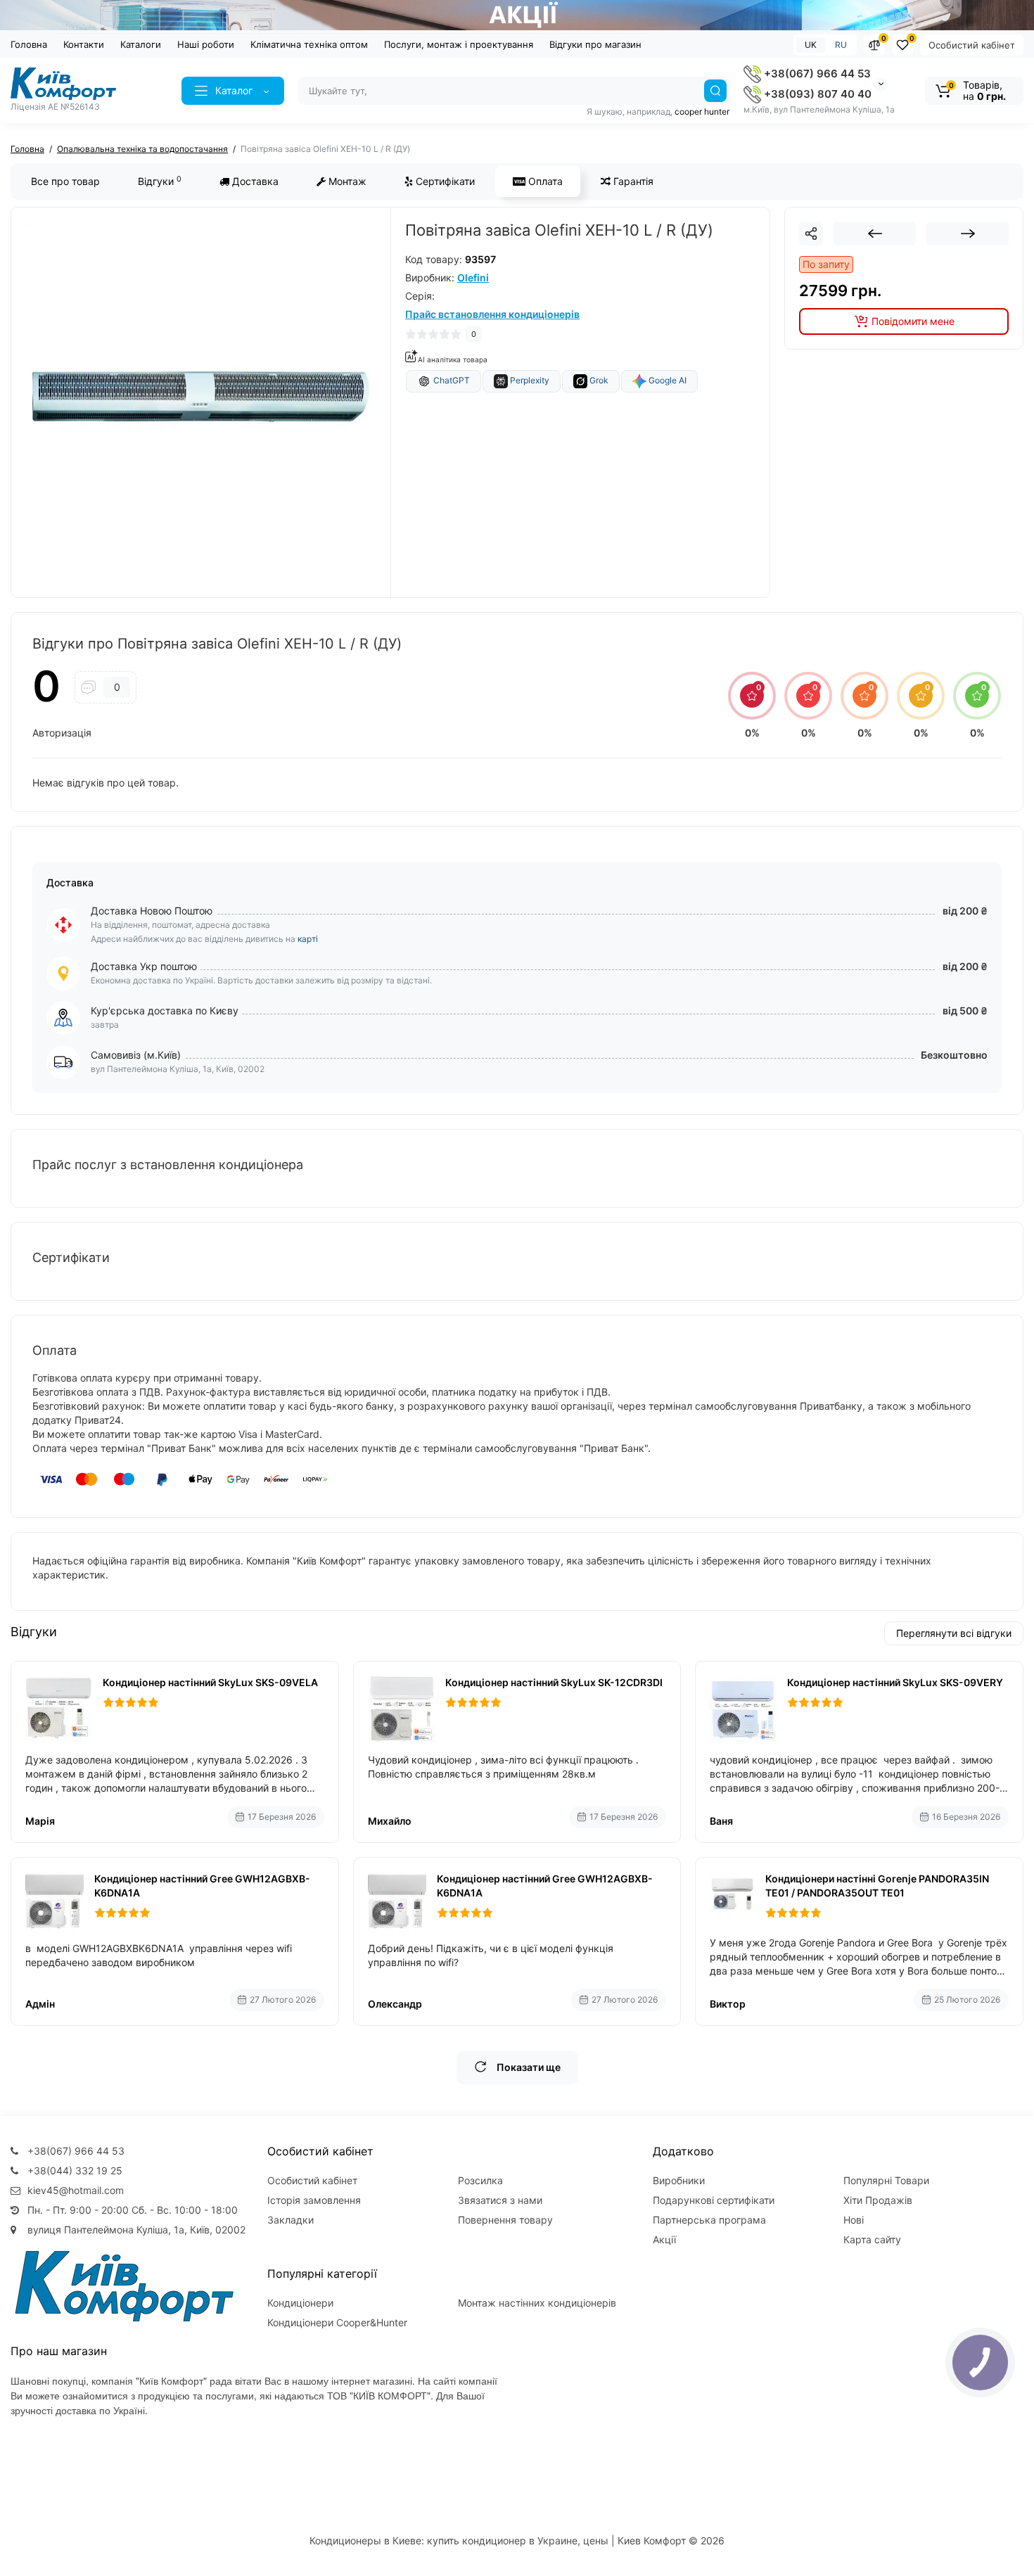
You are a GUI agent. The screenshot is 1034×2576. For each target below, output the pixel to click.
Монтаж (346, 181)
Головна (29, 44)
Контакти (84, 44)
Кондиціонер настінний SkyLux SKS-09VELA (210, 1682)
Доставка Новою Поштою (152, 911)
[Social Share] (811, 234)
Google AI (666, 381)
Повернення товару (505, 2220)
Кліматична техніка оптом (309, 44)
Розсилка (480, 2180)
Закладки (291, 2220)
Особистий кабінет (972, 45)
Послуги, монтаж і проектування (459, 44)
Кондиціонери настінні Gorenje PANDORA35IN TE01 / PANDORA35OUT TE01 (877, 1886)
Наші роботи (206, 44)
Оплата (544, 181)
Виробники (679, 2180)
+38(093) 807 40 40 (816, 94)
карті (308, 939)
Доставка (254, 181)
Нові (854, 2220)
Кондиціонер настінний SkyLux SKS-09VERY (895, 1682)
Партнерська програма (709, 2220)
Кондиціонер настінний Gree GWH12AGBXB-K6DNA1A (202, 1886)
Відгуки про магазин (595, 44)
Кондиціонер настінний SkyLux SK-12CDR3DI (554, 1682)
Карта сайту (872, 2239)
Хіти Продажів (878, 2200)
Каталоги (141, 44)
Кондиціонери (300, 2303)
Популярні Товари (886, 2180)
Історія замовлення (314, 2200)
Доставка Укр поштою (144, 966)
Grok (598, 380)
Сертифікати (444, 181)
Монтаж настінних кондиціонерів (537, 2303)
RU (841, 45)
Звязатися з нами (500, 2200)
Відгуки (160, 181)
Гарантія (632, 181)
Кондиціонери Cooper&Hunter (337, 2322)
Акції (664, 2239)
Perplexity (529, 380)
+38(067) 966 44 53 (816, 74)
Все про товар (65, 181)
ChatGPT (451, 380)
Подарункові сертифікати (714, 2200)
